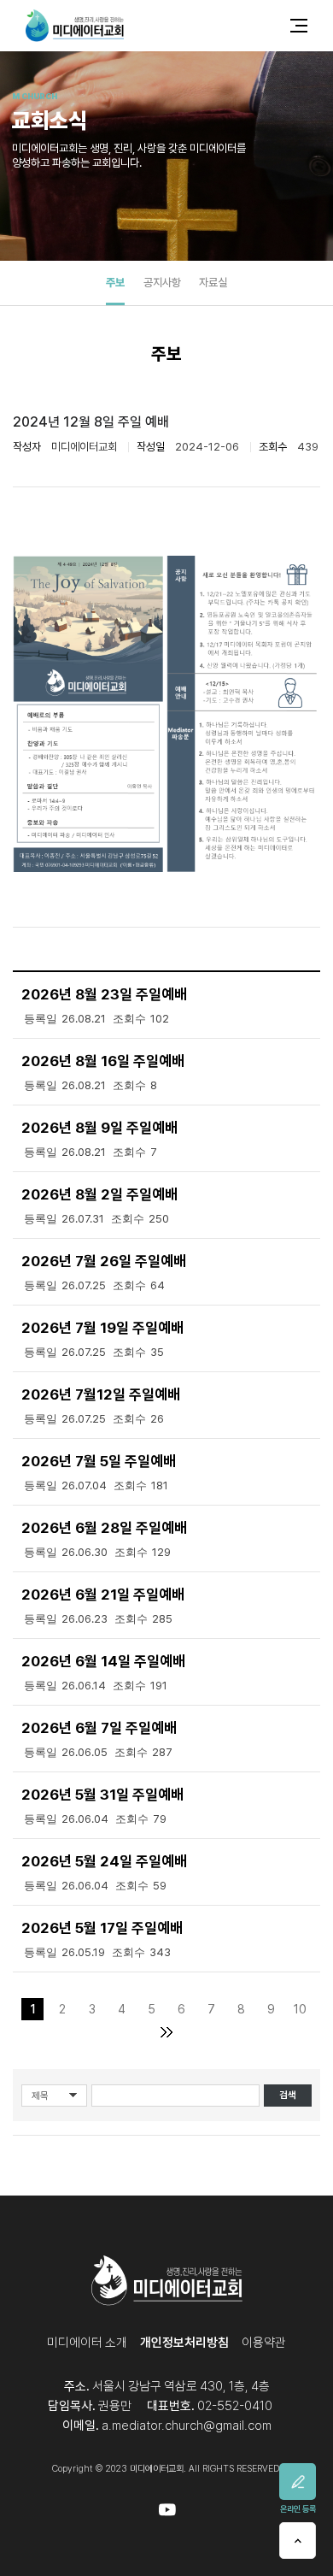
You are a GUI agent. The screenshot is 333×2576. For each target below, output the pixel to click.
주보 (115, 282)
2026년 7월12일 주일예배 (101, 1394)
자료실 (213, 282)
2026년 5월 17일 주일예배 (102, 1928)
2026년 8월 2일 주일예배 (99, 1194)
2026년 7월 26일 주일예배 (104, 1261)
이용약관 (264, 2343)
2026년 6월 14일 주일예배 (103, 1661)
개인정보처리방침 (184, 2343)
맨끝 (167, 2032)
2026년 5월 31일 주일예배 (102, 1795)
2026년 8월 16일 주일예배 (103, 1061)
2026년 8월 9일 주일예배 (99, 1128)
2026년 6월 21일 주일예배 (103, 1595)
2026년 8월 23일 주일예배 (104, 994)
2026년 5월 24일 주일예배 (104, 1861)
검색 (288, 2095)
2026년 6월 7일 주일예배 (99, 1728)
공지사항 (162, 282)
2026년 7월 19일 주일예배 (102, 1328)
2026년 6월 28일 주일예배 (104, 1528)
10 (300, 2009)
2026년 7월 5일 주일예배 (99, 1461)
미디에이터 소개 (87, 2343)
